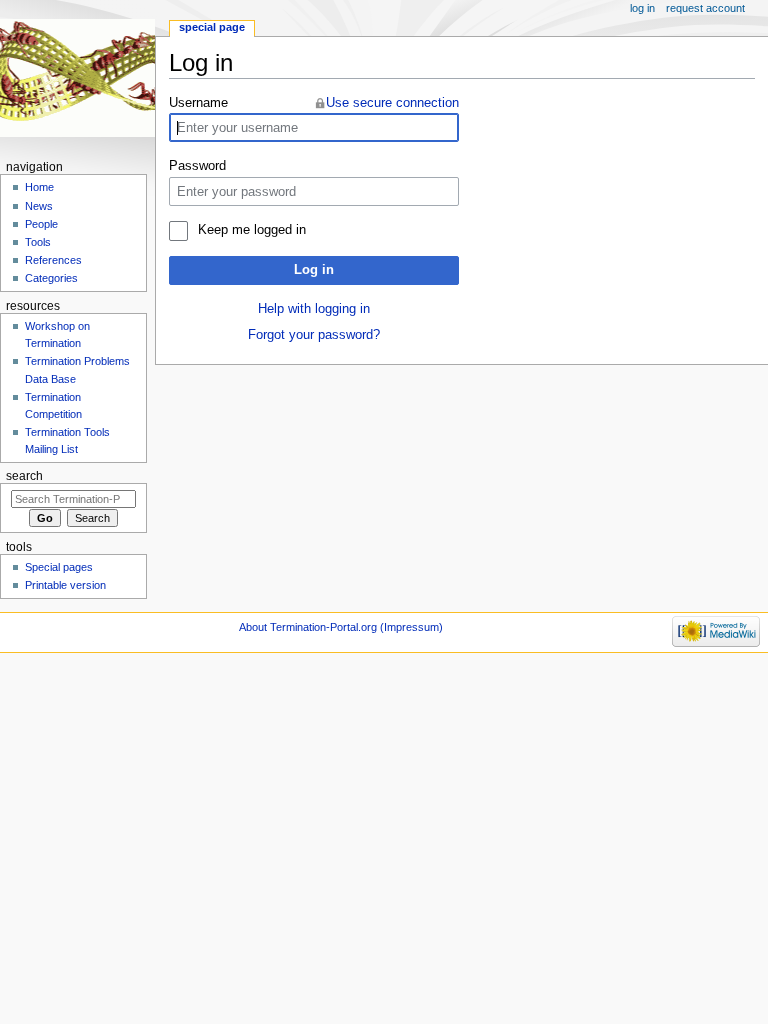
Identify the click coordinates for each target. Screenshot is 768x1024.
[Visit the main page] (77, 77)
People (41, 224)
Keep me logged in (251, 230)
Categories (51, 278)
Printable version (65, 585)
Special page (212, 27)
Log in (314, 270)
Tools (38, 242)
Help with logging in (314, 309)
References (53, 260)
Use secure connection (392, 103)
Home (39, 187)
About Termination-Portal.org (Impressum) (341, 627)
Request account (705, 8)
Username (198, 103)
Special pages (59, 567)
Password (197, 166)
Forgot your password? (314, 335)
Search (24, 476)
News (39, 206)
